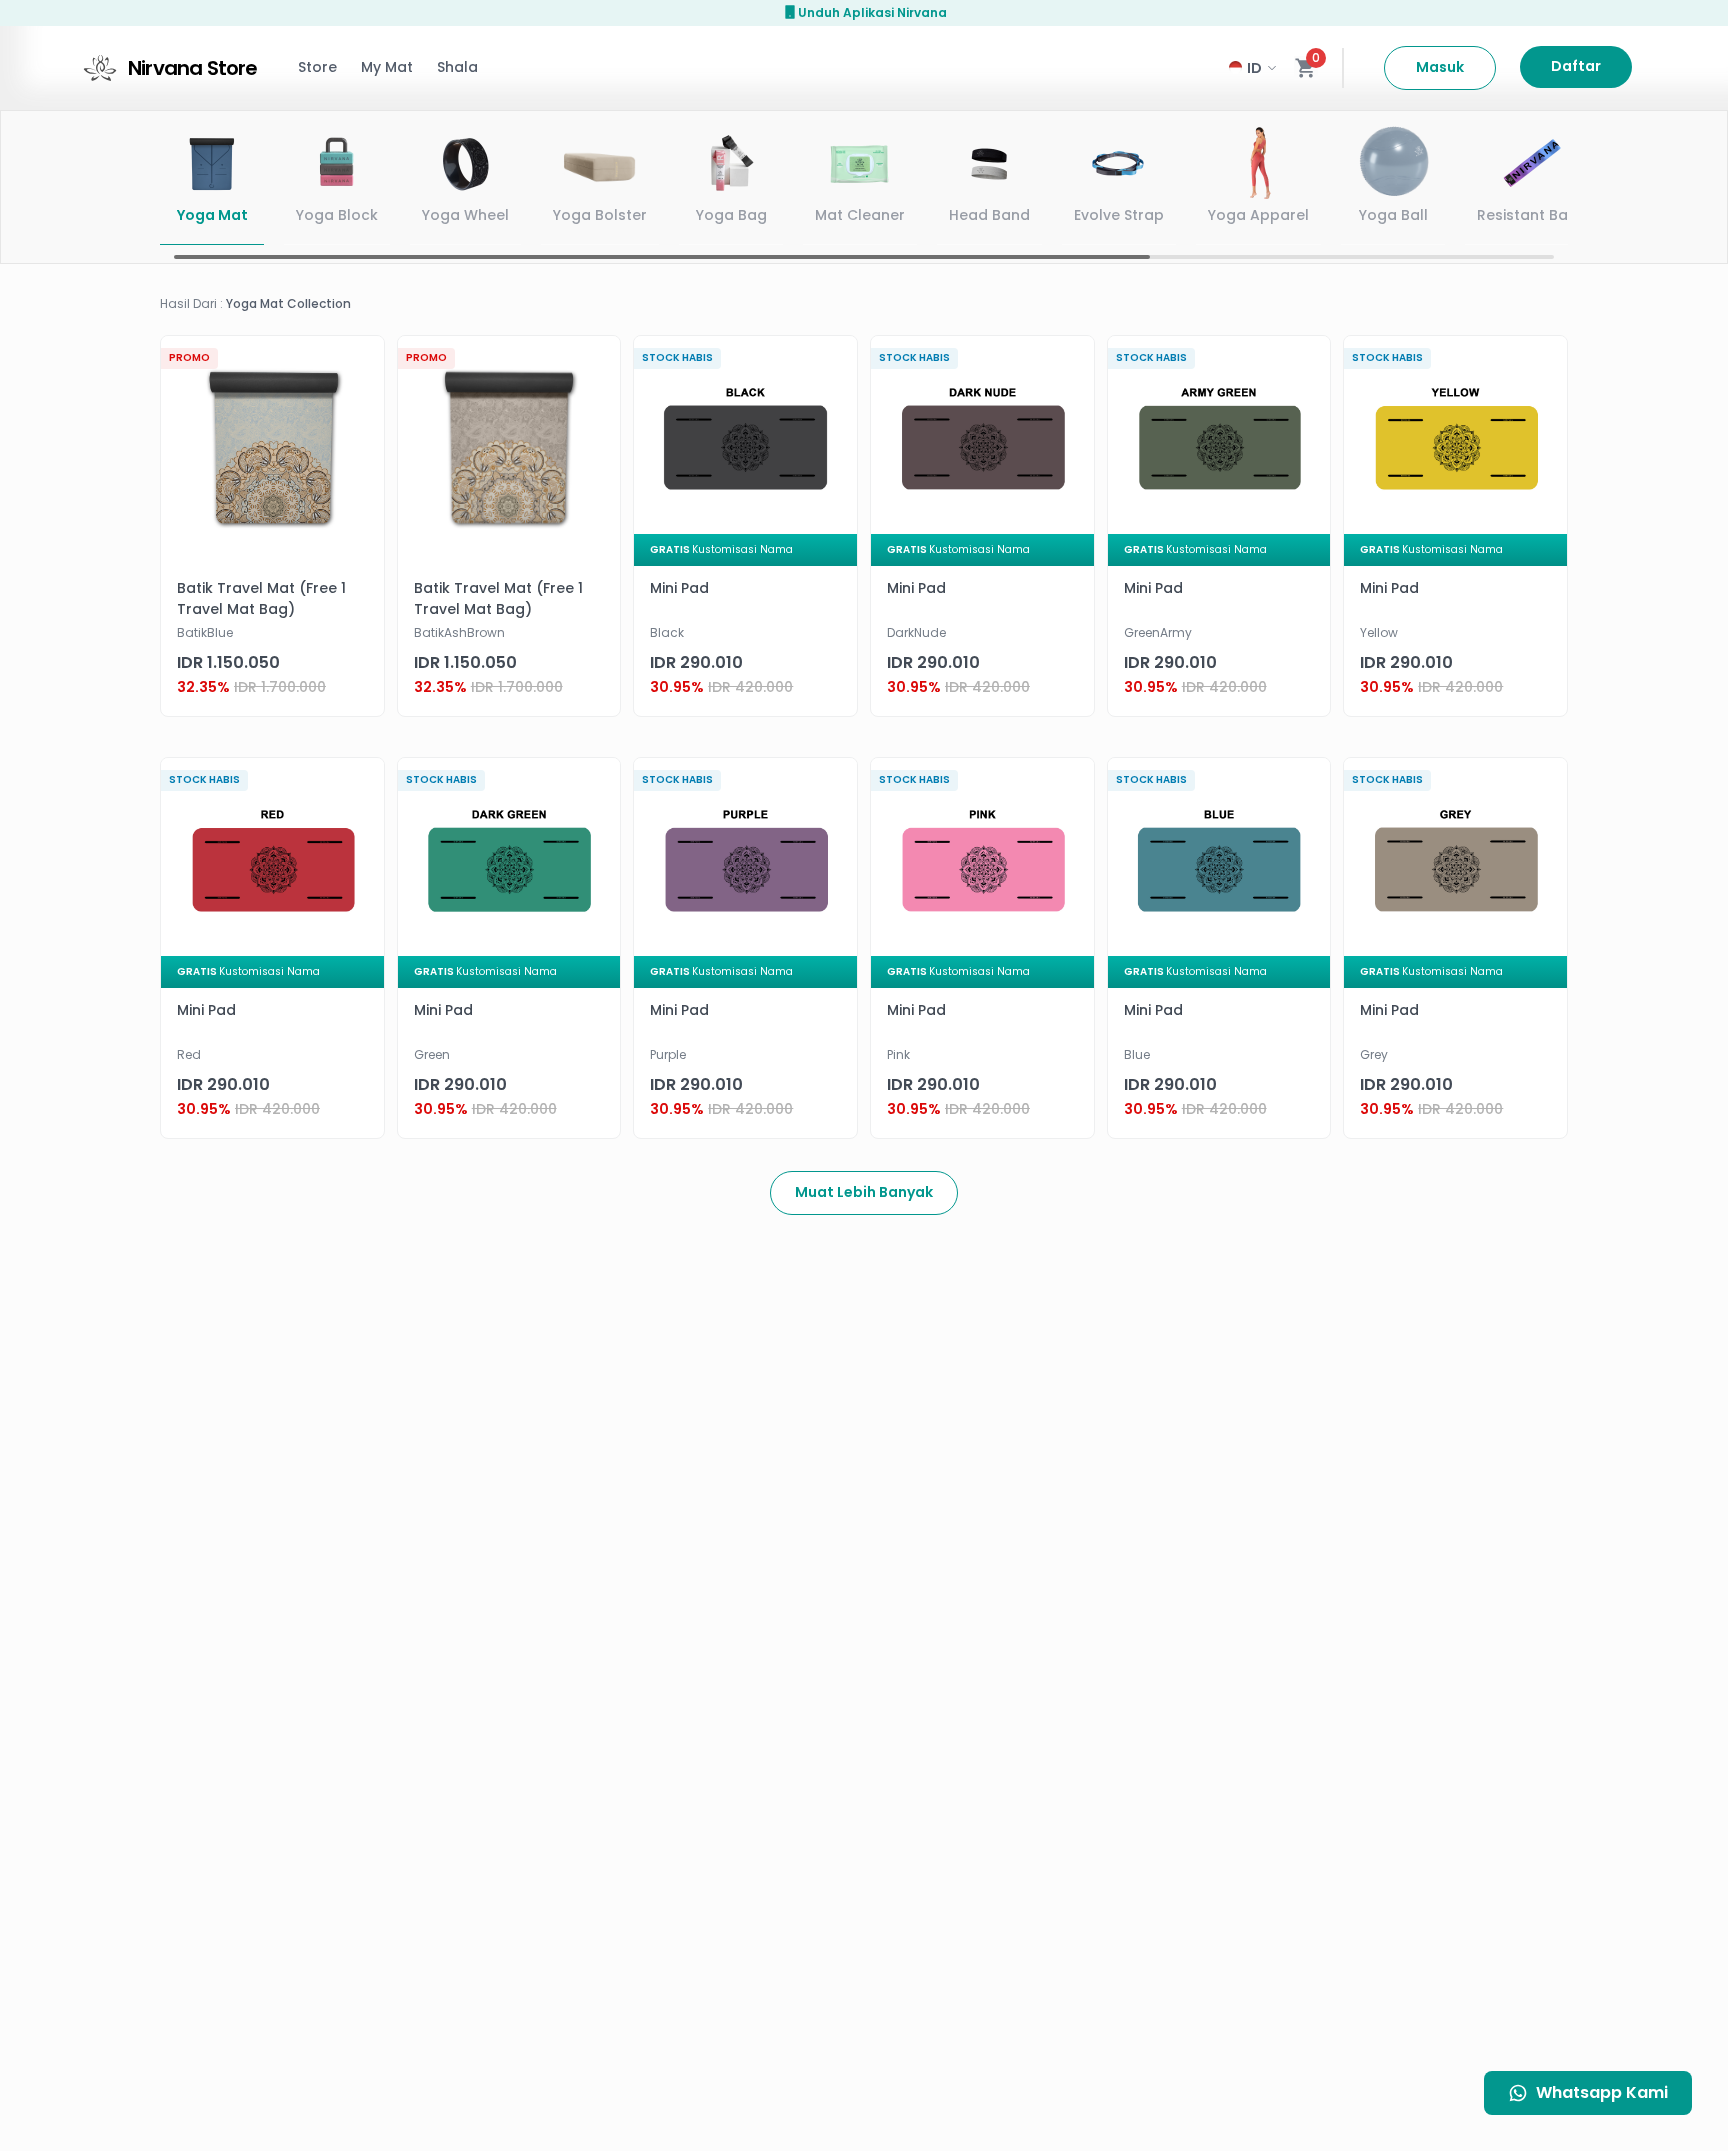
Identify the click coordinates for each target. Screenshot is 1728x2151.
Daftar (1576, 66)
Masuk (1440, 67)
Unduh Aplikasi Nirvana (872, 12)
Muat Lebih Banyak (864, 1192)
